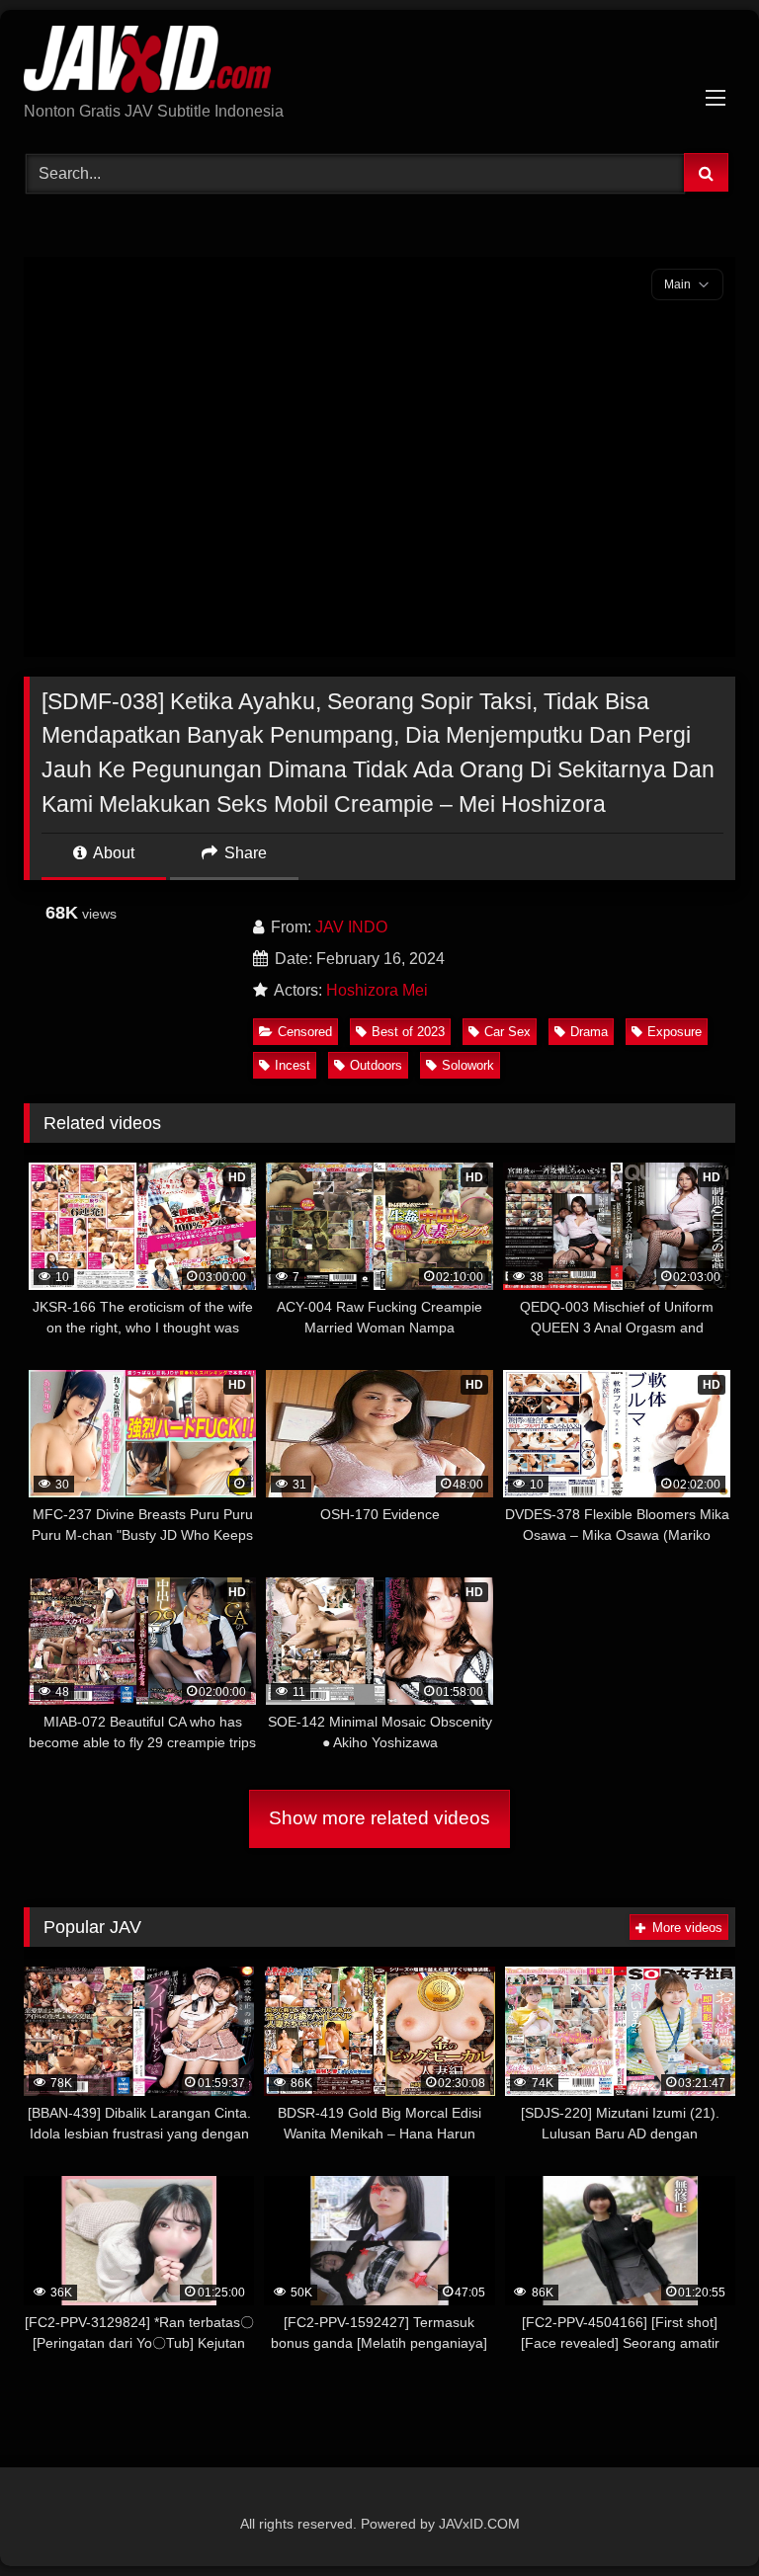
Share (244, 853)
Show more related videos (379, 1818)
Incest (293, 1065)
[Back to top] (698, 2517)
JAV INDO (351, 927)
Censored (305, 1032)
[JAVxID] (379, 63)
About (112, 853)
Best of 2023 (408, 1032)
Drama (589, 1032)
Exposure (675, 1032)
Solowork (468, 1065)
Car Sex (507, 1032)
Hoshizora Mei (377, 990)
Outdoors (376, 1065)
